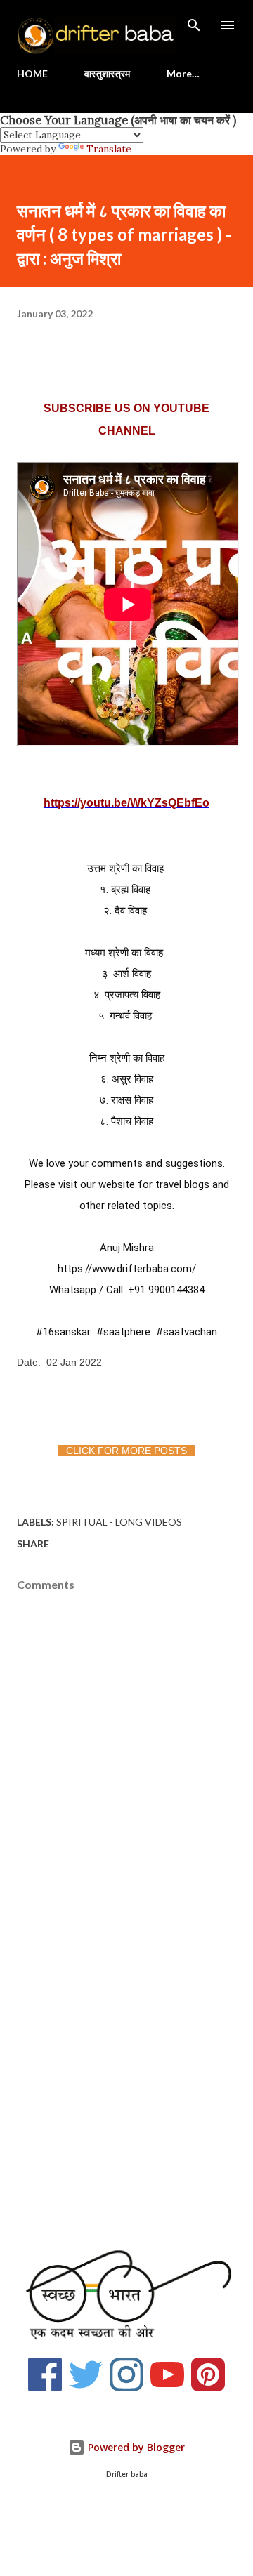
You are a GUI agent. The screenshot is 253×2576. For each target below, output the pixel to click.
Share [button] (33, 1544)
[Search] (194, 25)
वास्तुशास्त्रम (107, 73)
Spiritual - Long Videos (119, 1522)
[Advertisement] (126, 2087)
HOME (32, 73)
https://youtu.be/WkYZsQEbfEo (126, 803)
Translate (109, 149)
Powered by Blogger (135, 2447)
